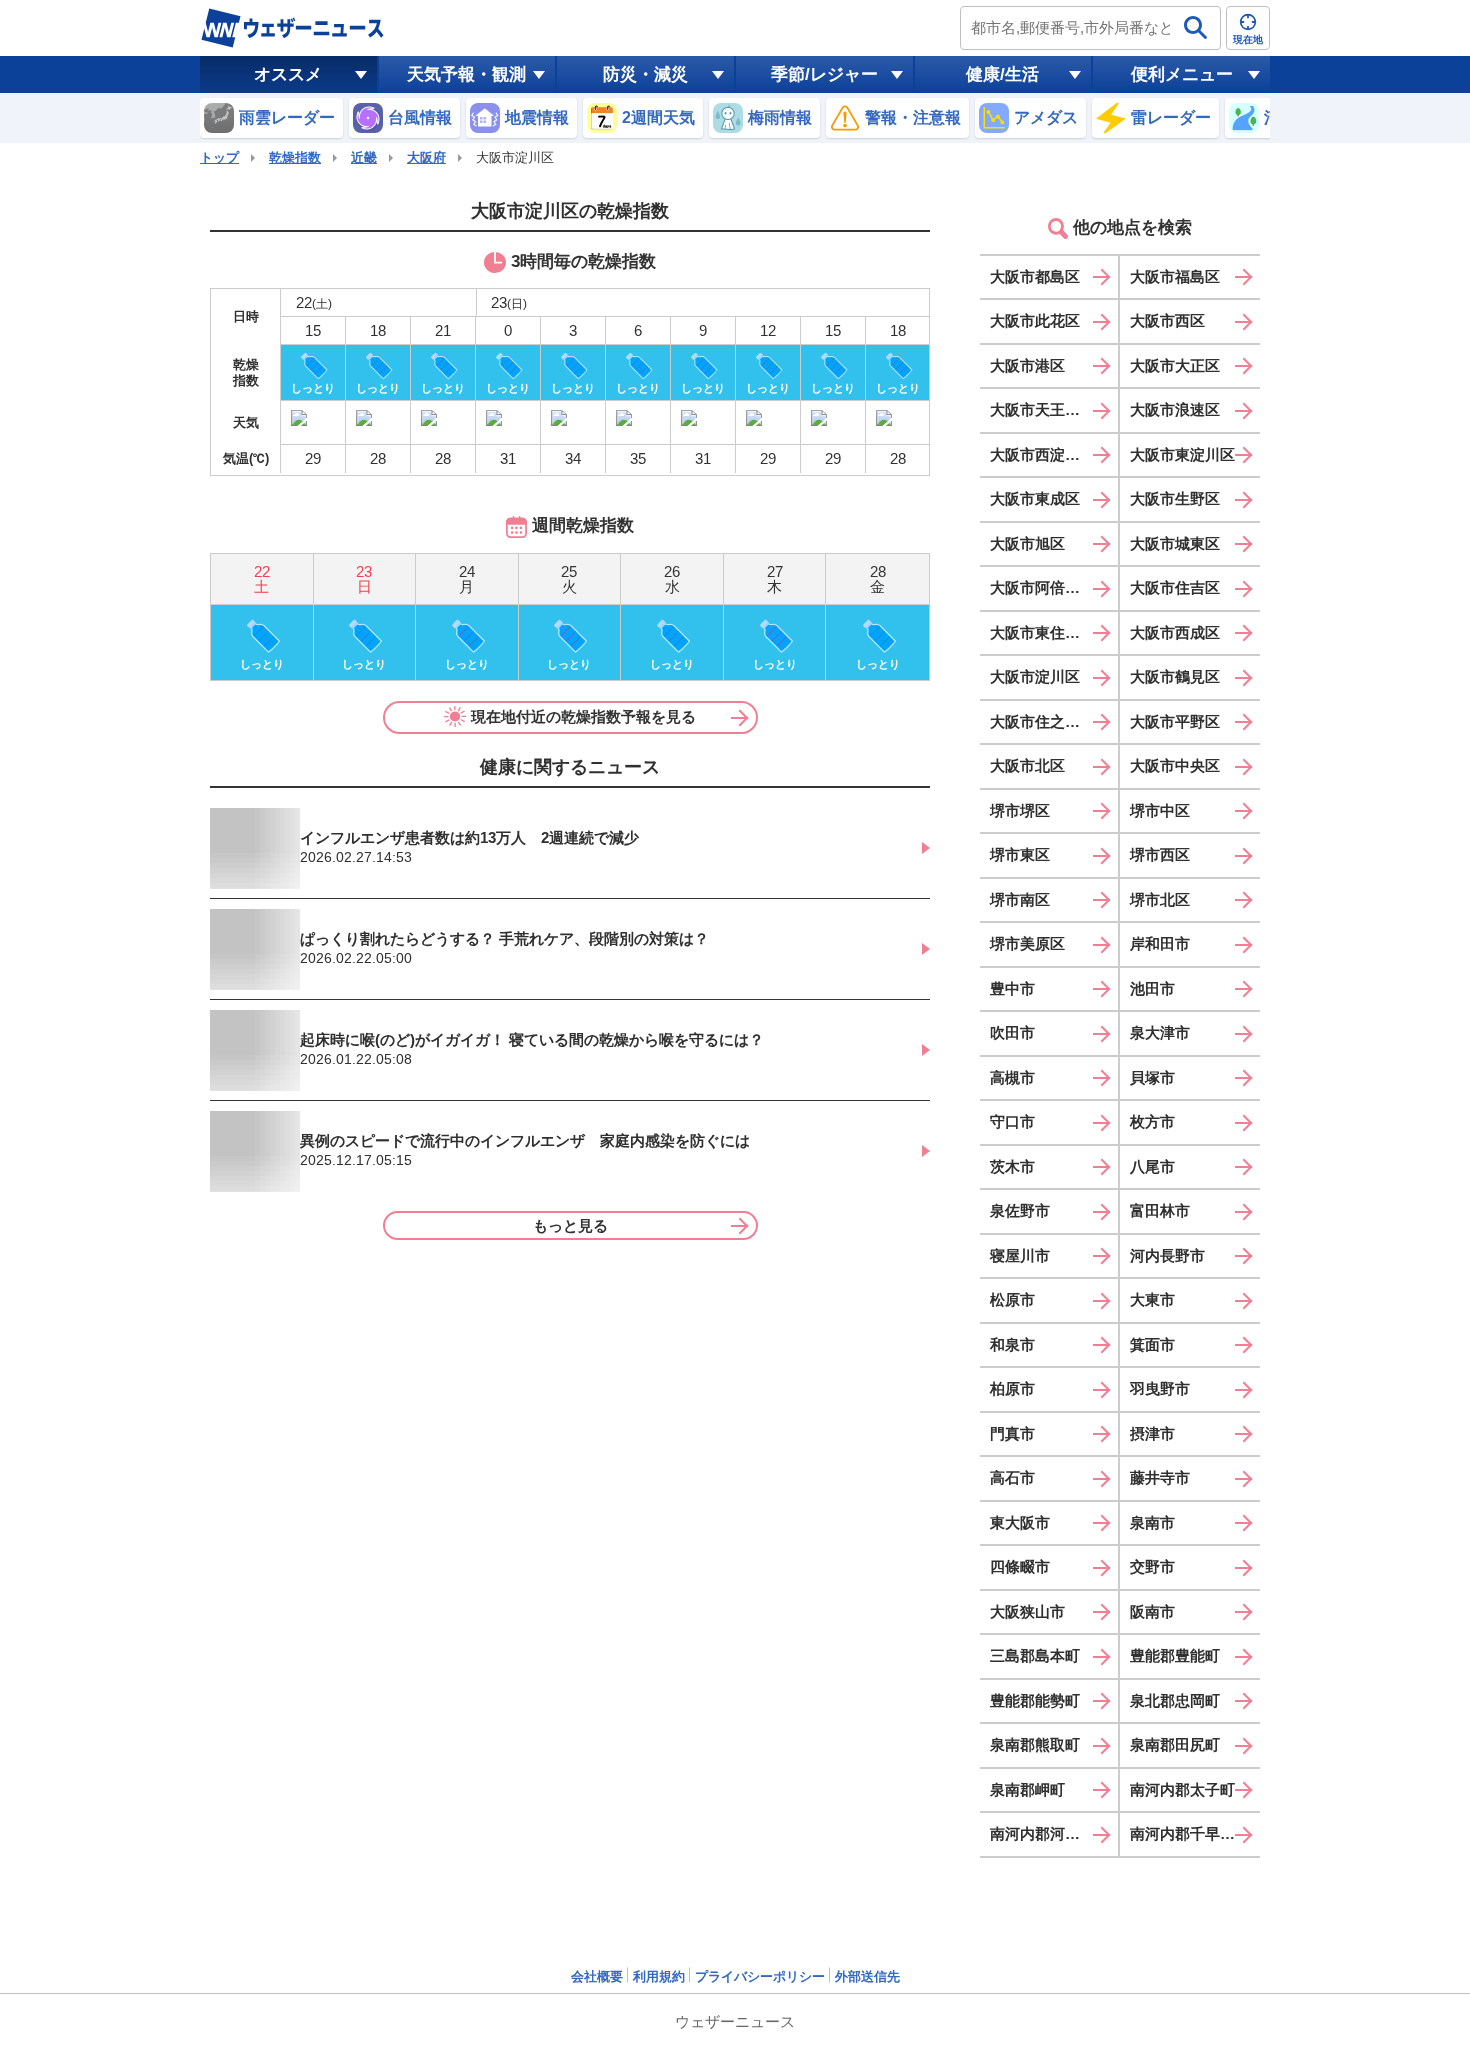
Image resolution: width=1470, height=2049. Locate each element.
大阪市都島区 (1035, 276)
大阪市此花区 (1035, 320)
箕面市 (1152, 1344)
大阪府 (426, 157)
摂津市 (1152, 1433)
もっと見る (570, 1225)
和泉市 (1012, 1344)
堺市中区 (1160, 810)
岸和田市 (1160, 943)
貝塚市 (1152, 1077)
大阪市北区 (1027, 765)
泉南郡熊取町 (1035, 1744)
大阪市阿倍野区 (1042, 587)
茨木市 (1012, 1166)
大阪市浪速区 (1175, 409)
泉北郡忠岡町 (1175, 1700)
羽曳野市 (1160, 1388)
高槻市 (1012, 1077)
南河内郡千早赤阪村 (1195, 1833)
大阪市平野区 (1175, 721)
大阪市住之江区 (1042, 721)
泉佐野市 (1020, 1210)
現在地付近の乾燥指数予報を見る (583, 716)
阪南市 (1152, 1611)
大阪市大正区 (1175, 365)
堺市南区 (1020, 899)
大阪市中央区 (1175, 765)
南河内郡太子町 (1182, 1789)
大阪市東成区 (1035, 498)
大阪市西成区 (1175, 632)
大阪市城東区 (1175, 543)
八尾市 (1152, 1166)
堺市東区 (1020, 854)
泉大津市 (1160, 1032)
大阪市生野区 (1175, 498)
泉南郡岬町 (1027, 1789)
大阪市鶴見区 (1175, 676)
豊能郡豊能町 (1175, 1655)
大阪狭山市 (1027, 1611)
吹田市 (1012, 1032)
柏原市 (1012, 1388)
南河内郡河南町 (1042, 1833)
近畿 (364, 157)
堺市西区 (1160, 854)
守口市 (1012, 1121)
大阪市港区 (1027, 365)
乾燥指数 (295, 157)
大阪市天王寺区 (1042, 409)
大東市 (1152, 1299)
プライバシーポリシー (760, 1976)
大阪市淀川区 (1035, 676)
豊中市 (1012, 988)
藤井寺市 (1160, 1477)
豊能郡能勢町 (1035, 1700)
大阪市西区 (1167, 320)
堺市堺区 (1020, 810)
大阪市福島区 (1175, 276)
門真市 (1012, 1433)
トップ (219, 157)
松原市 (1012, 1299)
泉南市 (1152, 1522)
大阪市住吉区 (1175, 587)
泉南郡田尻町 (1175, 1744)
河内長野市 (1167, 1255)
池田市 (1152, 988)
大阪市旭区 (1027, 543)
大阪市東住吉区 (1042, 632)
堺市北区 (1160, 899)
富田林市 (1160, 1210)
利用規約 (659, 1976)
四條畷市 (1020, 1566)
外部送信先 (867, 1976)
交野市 (1152, 1566)
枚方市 (1152, 1121)
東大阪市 (1020, 1522)
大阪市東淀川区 (1182, 454)
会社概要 (597, 1976)
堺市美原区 (1027, 943)
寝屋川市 (1020, 1255)
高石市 (1012, 1477)
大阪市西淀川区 (1042, 454)
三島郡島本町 (1035, 1655)
